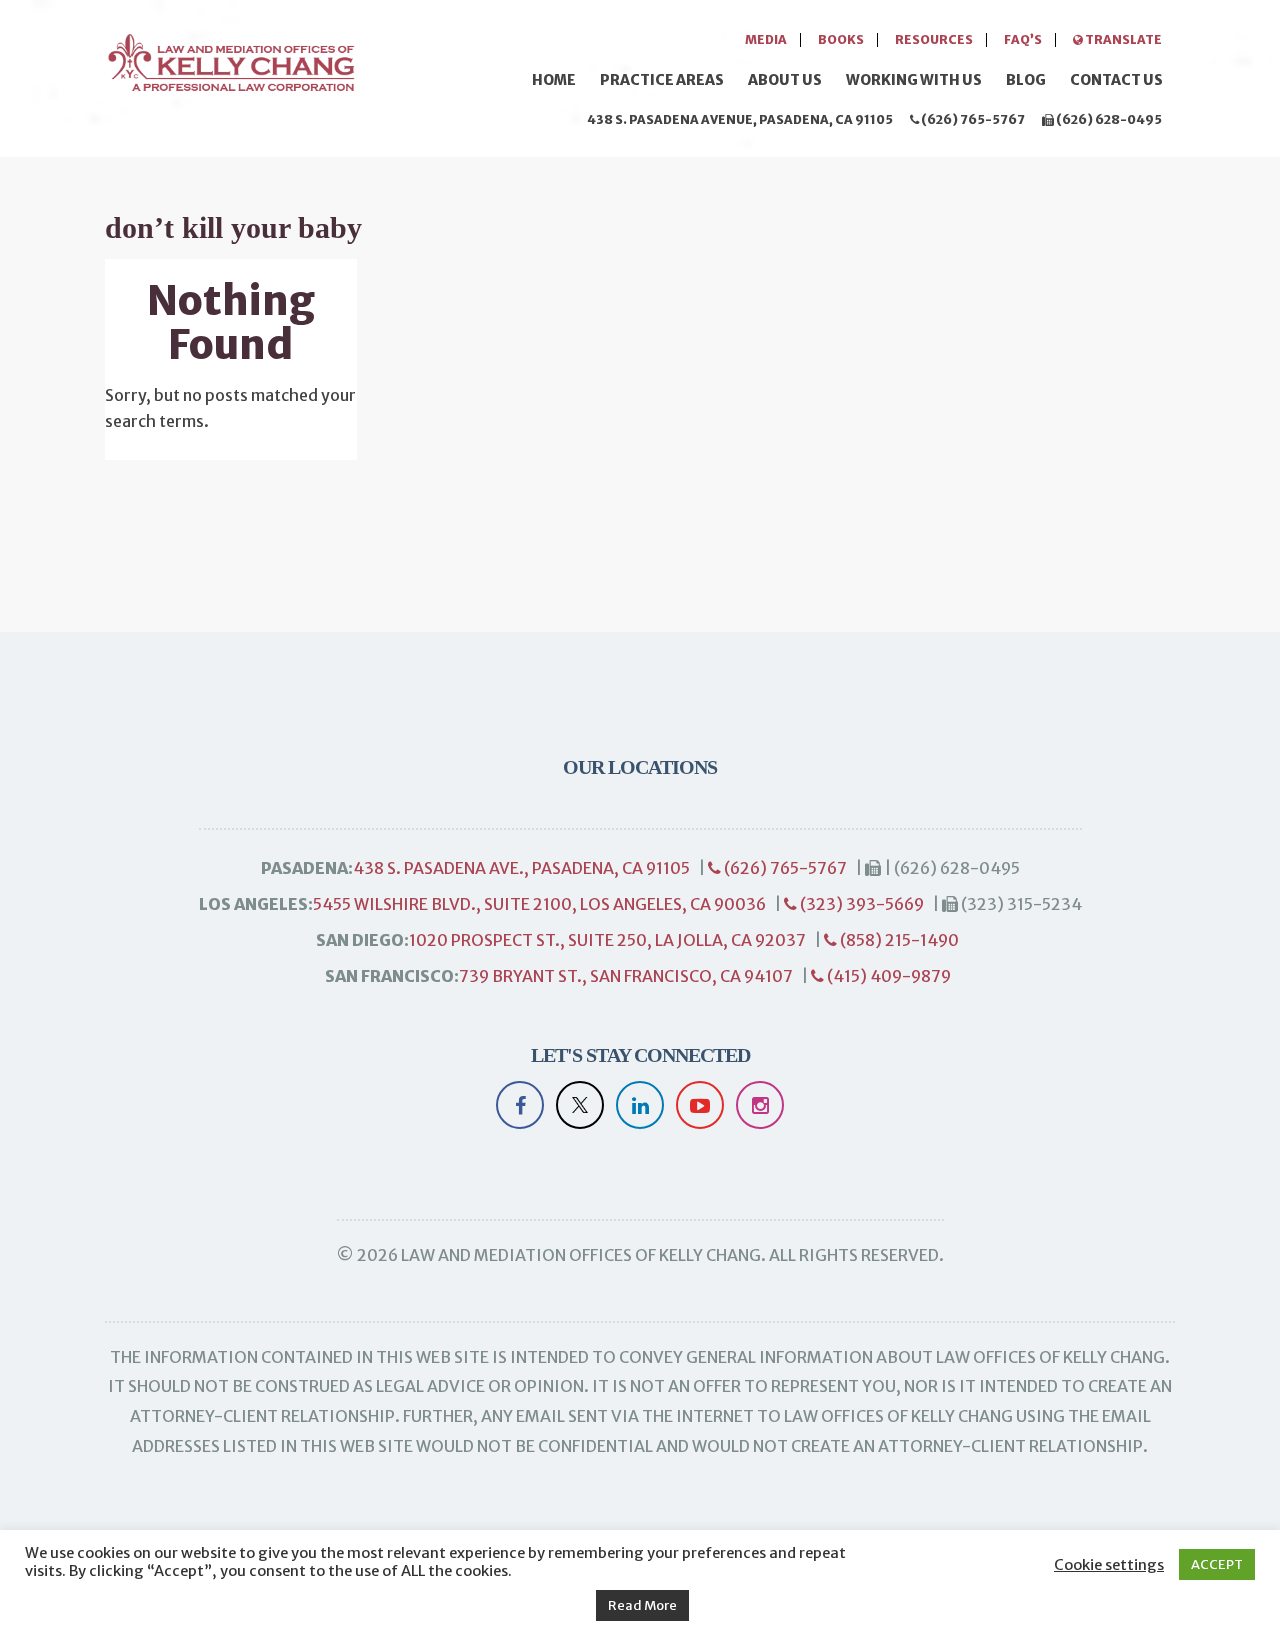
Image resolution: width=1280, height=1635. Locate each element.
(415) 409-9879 (887, 976)
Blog (1026, 80)
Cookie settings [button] (1109, 1565)
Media (766, 39)
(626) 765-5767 (972, 119)
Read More (642, 1605)
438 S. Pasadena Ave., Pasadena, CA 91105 (521, 868)
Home (554, 80)
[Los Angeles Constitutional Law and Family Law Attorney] (230, 59)
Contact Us (1116, 80)
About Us (785, 80)
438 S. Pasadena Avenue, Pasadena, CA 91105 (740, 119)
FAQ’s (1023, 39)
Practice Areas (662, 80)
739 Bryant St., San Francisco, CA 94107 (626, 976)
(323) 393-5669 (860, 904)
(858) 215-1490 (898, 940)
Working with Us (914, 80)
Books (841, 39)
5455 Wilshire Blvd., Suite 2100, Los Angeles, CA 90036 (539, 904)
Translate (1122, 39)
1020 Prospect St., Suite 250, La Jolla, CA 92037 (607, 940)
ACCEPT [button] (1217, 1564)
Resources (934, 39)
